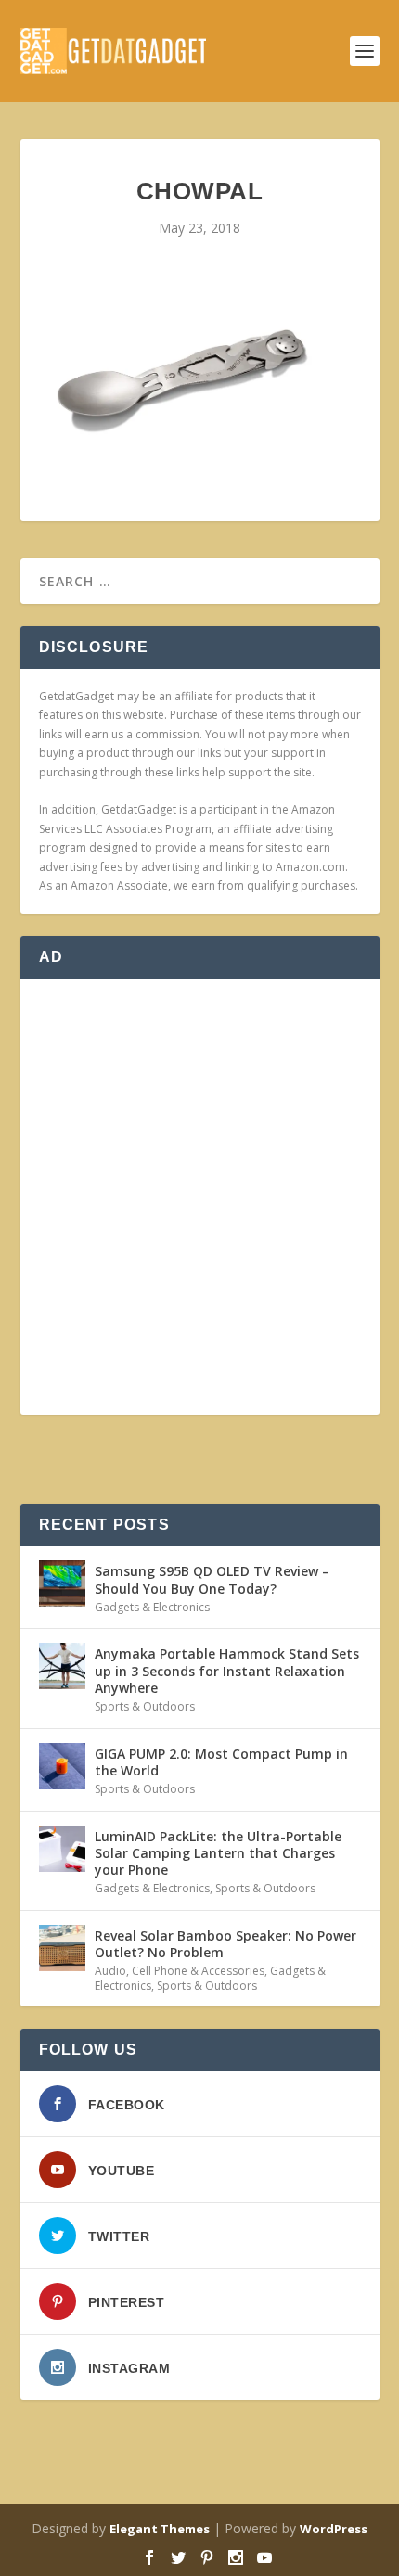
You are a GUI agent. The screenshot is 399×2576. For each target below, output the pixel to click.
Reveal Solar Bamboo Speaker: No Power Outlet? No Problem (225, 1944)
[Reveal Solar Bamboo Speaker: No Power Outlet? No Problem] (62, 1948)
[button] (178, 378)
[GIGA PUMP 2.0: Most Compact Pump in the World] (62, 1766)
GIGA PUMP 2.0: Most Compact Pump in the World (221, 1762)
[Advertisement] (199, 1197)
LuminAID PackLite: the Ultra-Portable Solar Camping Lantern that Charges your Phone (218, 1853)
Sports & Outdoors (145, 1706)
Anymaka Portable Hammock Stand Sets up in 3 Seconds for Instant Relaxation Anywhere (227, 1670)
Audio (110, 1971)
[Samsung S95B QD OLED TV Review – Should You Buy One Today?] (62, 1583)
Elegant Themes (160, 2529)
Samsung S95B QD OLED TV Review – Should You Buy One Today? (212, 1579)
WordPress (334, 2529)
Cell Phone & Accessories (198, 1971)
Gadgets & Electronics (152, 1607)
